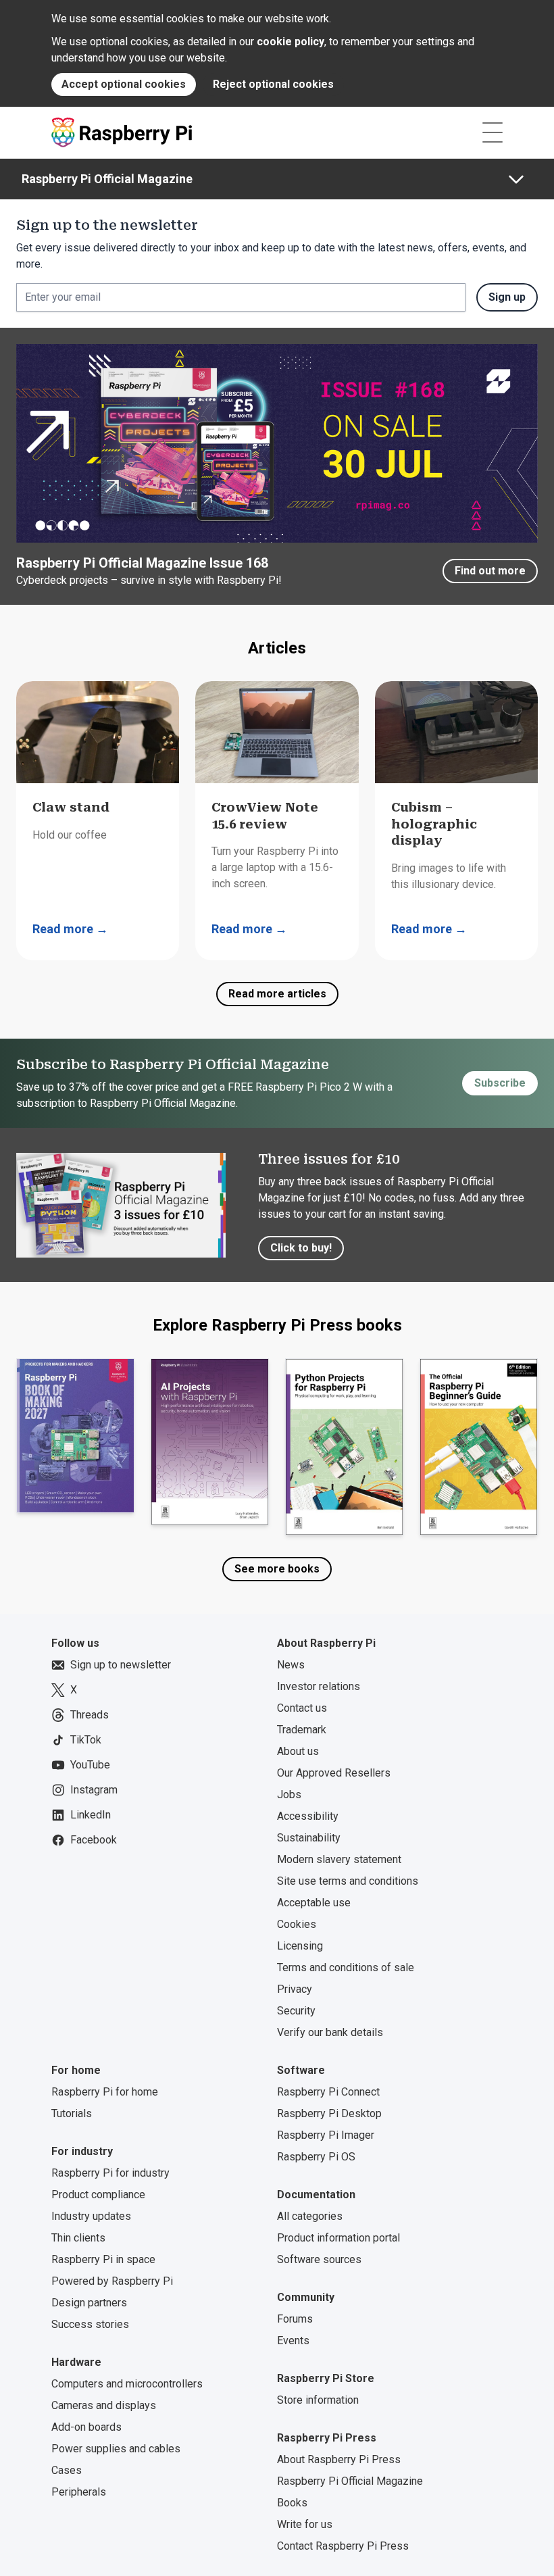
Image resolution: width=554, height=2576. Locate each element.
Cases (67, 2470)
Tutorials (72, 2113)
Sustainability (309, 1838)
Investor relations (319, 1686)
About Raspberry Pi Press (339, 2459)
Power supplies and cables (116, 2449)
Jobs (289, 1794)
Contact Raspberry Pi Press (343, 2546)
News (291, 1665)
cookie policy (291, 42)
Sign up (507, 297)
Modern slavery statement (339, 1859)
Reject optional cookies (273, 84)
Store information (318, 2400)
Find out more (490, 571)
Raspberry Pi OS (316, 2157)
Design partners (89, 2303)
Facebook (94, 1840)
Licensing (300, 1946)
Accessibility (308, 1816)
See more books (277, 1569)
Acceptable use (314, 1903)
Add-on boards (86, 2427)
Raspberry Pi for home (105, 2092)
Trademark (302, 1730)
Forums (295, 2319)
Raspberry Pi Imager (326, 2135)
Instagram (94, 1790)
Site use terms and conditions (348, 1881)
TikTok (86, 1740)
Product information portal (338, 2238)
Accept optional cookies (124, 84)
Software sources (319, 2259)
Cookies (297, 1924)
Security (296, 2011)
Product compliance (98, 2195)
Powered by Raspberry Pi (112, 2281)
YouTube (90, 1765)
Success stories (90, 2324)
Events (293, 2340)
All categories (310, 2216)
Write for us (305, 2524)
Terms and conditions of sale (346, 1967)
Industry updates (91, 2216)
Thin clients (78, 2238)
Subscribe (500, 1083)
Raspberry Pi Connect (328, 2092)
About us (298, 1751)
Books (292, 2503)
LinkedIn (91, 1815)
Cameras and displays (104, 2405)
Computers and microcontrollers (127, 2384)
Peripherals (79, 2492)
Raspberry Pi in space (103, 2259)
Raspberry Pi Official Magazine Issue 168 (142, 563)
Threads (90, 1715)
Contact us (302, 1708)
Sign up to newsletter (121, 1665)
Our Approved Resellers (334, 1773)
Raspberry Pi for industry (110, 2173)
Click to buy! (301, 1248)
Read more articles (277, 994)
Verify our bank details (330, 2032)
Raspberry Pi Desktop (329, 2113)
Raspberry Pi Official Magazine (107, 179)
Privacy (295, 1989)
